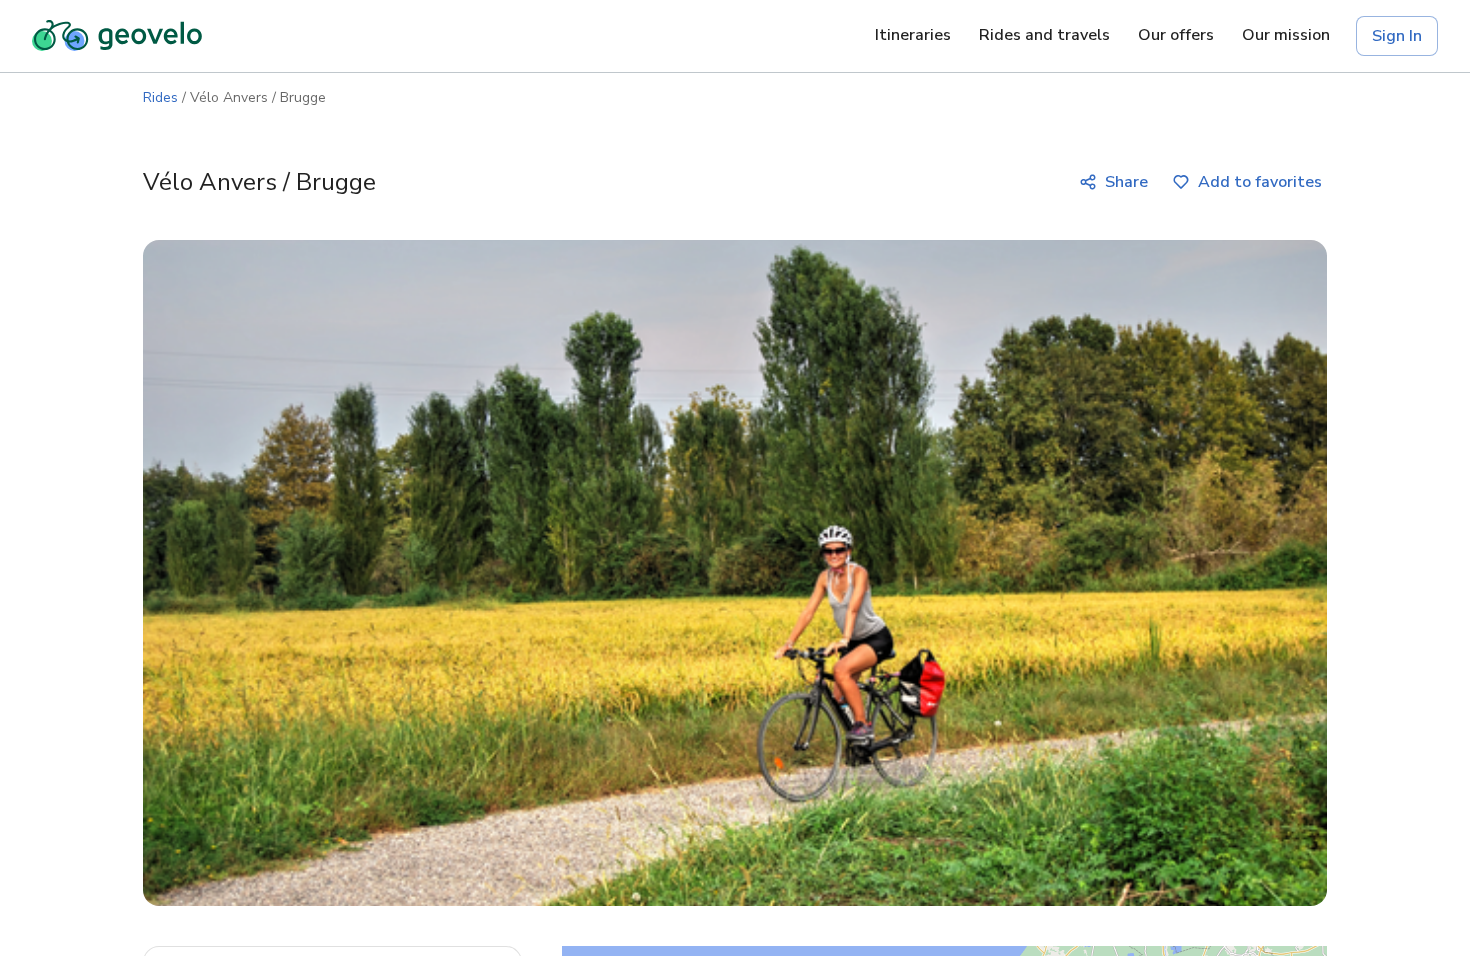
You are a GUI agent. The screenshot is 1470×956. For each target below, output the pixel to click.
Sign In (1397, 36)
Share (1126, 182)
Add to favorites (1260, 182)
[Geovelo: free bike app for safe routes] (117, 36)
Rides (160, 97)
